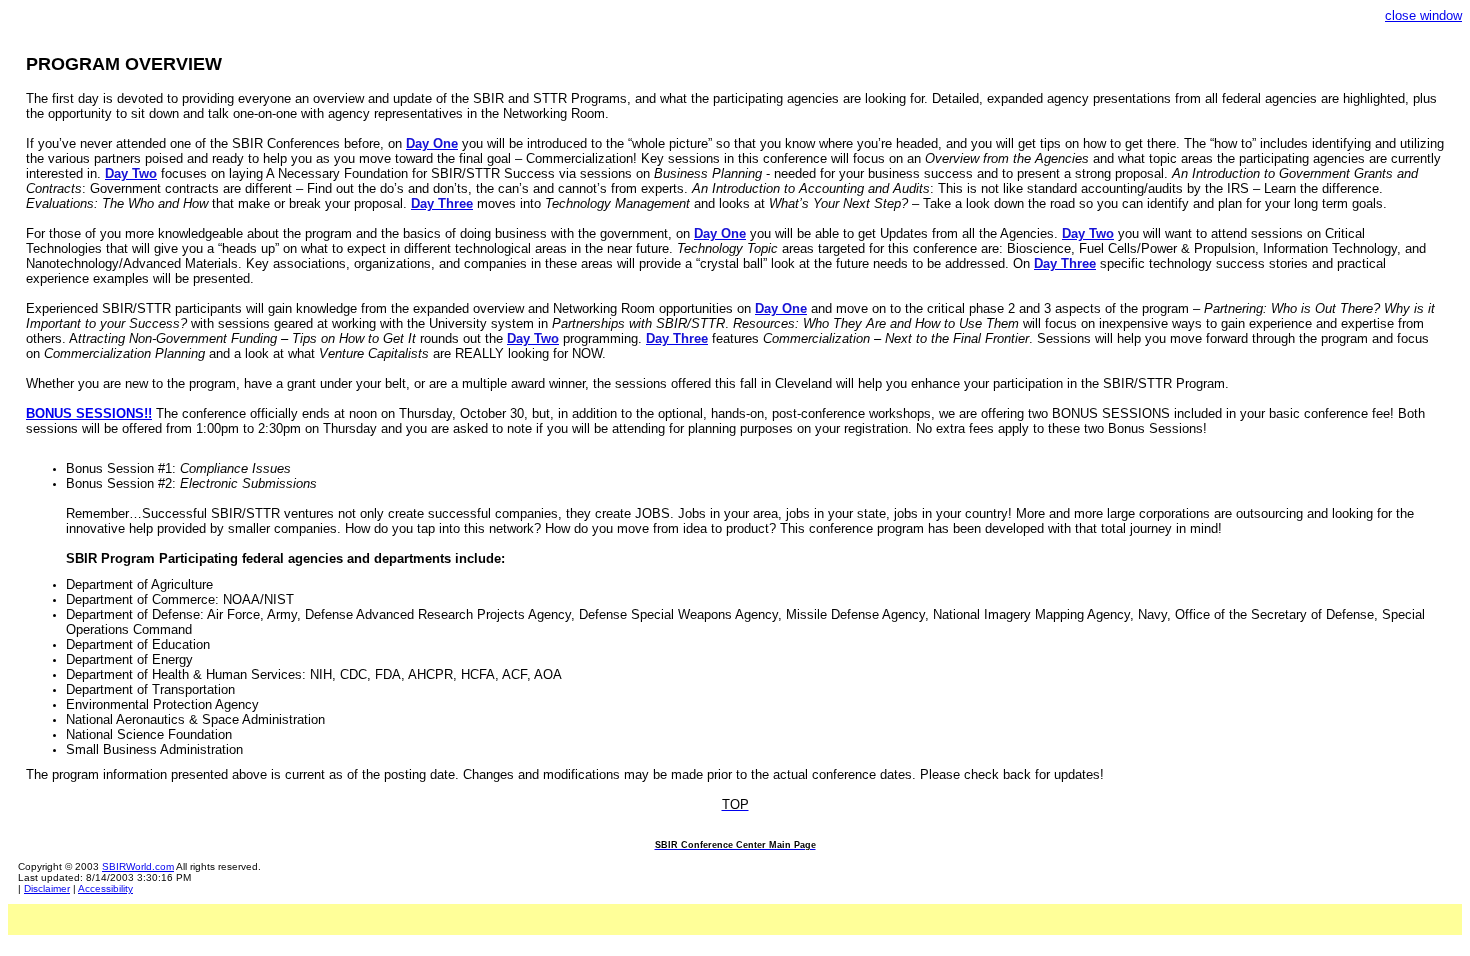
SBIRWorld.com (138, 866)
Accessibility (105, 888)
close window (1423, 15)
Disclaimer (47, 888)
